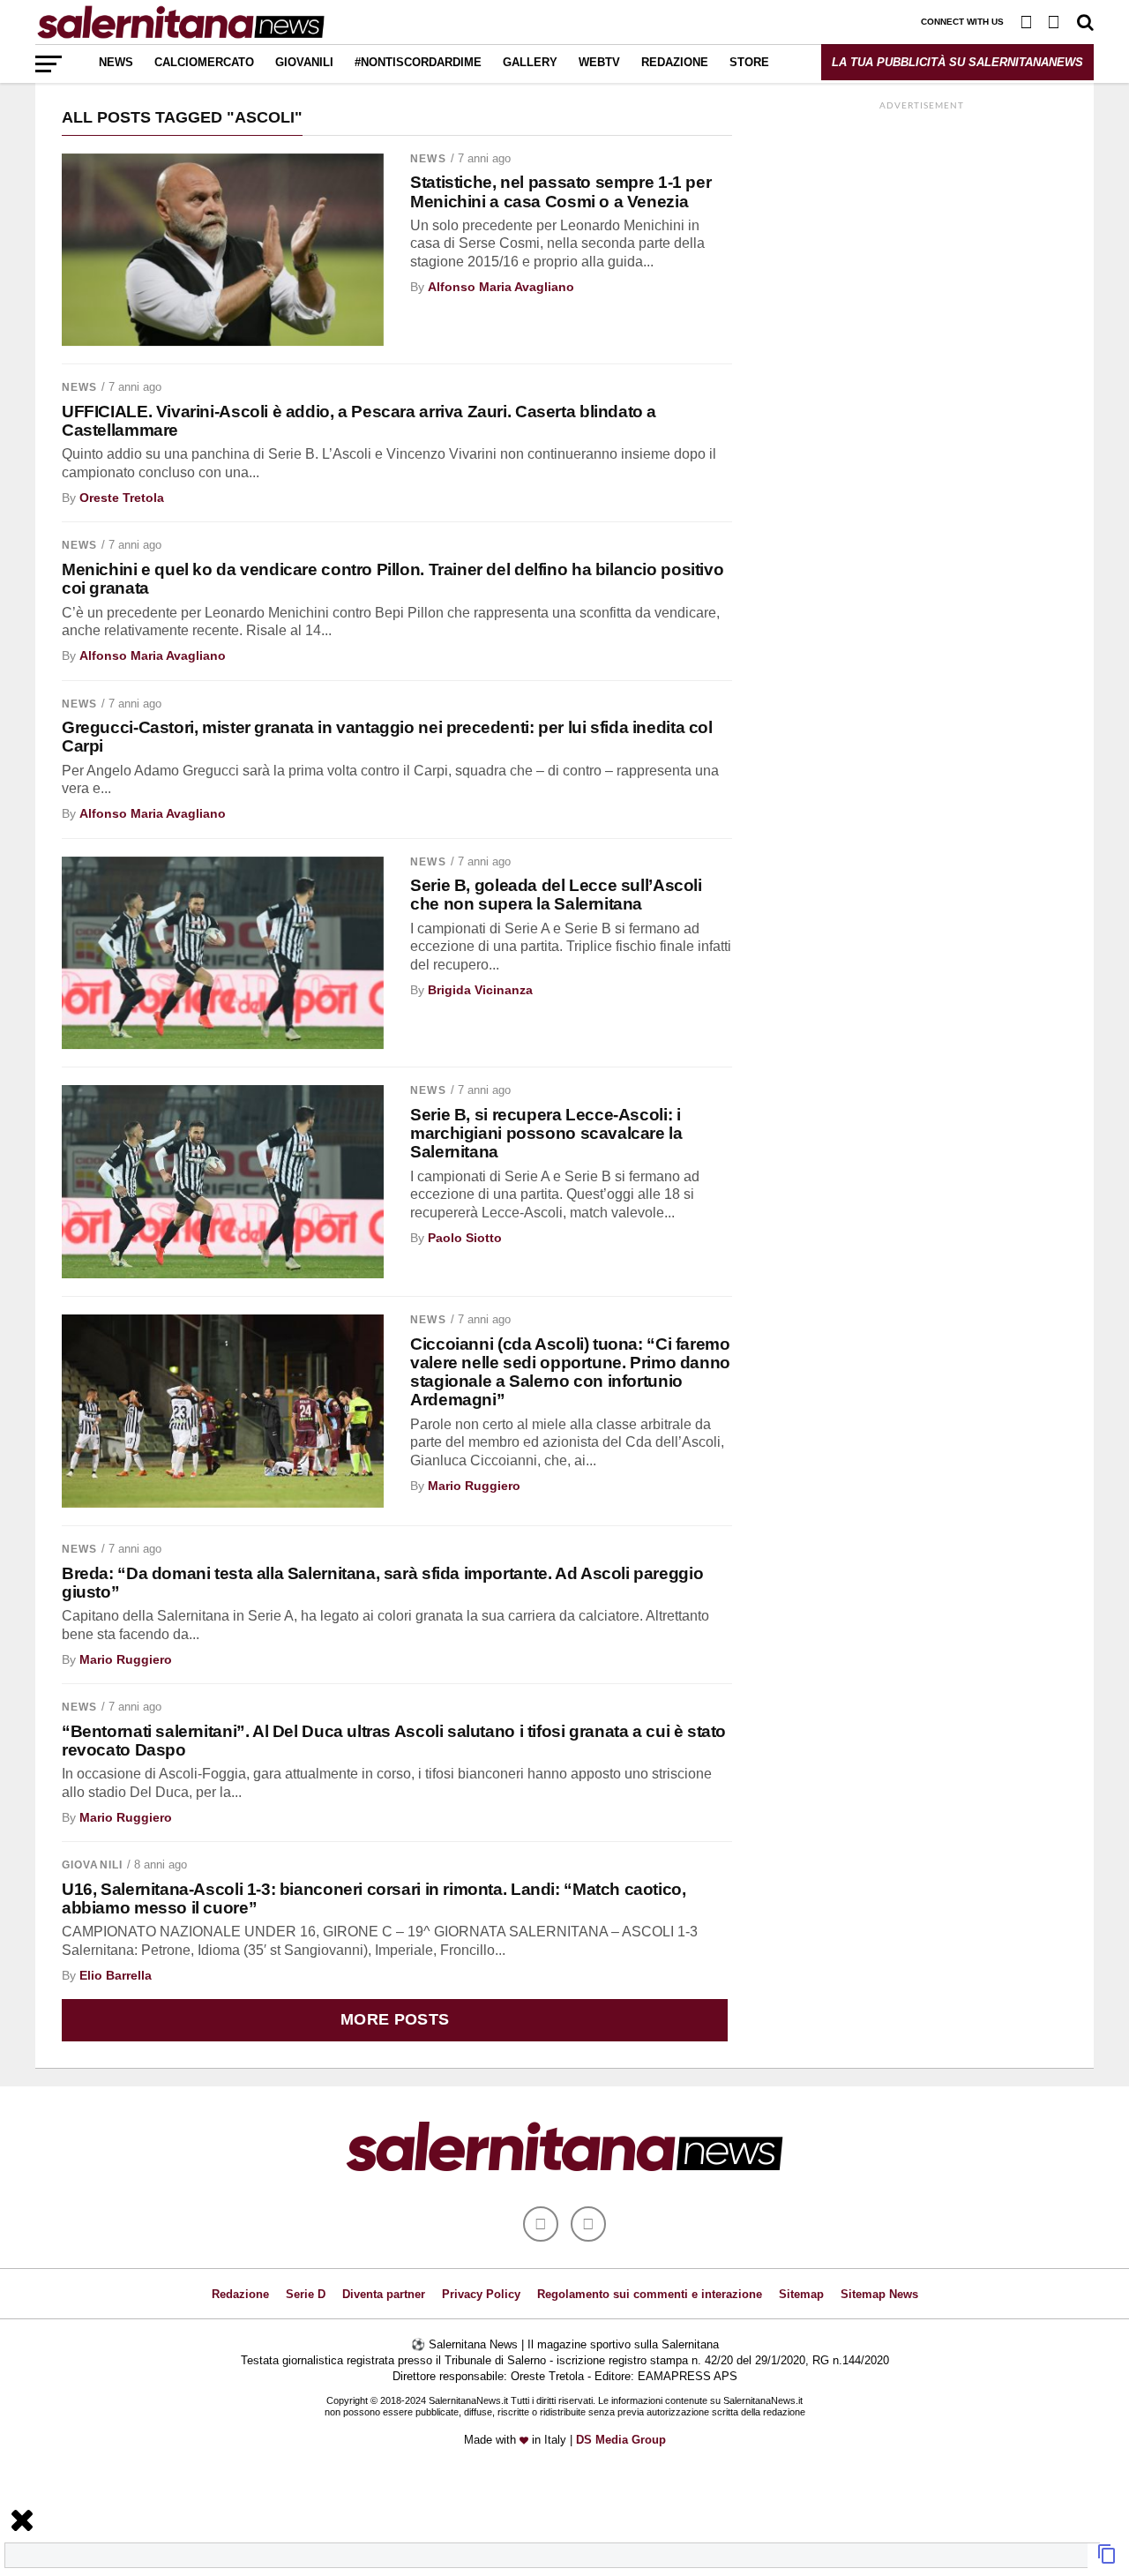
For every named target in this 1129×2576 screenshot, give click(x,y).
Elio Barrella (116, 1975)
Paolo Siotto (465, 1238)
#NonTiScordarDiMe (418, 62)
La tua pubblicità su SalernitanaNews (957, 62)
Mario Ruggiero (474, 1486)
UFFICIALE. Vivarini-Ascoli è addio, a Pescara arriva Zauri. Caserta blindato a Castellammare (359, 421)
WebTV (599, 62)
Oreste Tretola (122, 498)
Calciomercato (204, 62)
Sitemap (801, 2294)
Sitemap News (879, 2294)
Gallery (530, 62)
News (116, 62)
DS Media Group (621, 2440)
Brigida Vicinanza (480, 990)
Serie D (306, 2294)
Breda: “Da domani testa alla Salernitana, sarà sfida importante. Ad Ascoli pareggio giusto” (382, 1583)
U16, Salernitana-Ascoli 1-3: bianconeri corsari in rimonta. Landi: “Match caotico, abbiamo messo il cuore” (374, 1898)
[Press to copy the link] (1107, 2560)
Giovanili (304, 62)
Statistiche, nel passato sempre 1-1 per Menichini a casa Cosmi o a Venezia (561, 191)
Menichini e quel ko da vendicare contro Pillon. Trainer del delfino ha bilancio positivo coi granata (393, 579)
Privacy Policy (481, 2294)
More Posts (395, 2019)
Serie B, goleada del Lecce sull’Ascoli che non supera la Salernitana (556, 895)
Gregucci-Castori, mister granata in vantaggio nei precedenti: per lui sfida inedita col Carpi (387, 737)
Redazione (675, 62)
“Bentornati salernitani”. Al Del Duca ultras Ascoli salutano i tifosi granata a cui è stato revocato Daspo (394, 1741)
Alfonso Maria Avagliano (501, 287)
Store (749, 62)
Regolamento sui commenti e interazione (650, 2294)
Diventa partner (384, 2294)
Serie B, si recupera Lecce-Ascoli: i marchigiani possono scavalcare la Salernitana (546, 1133)
